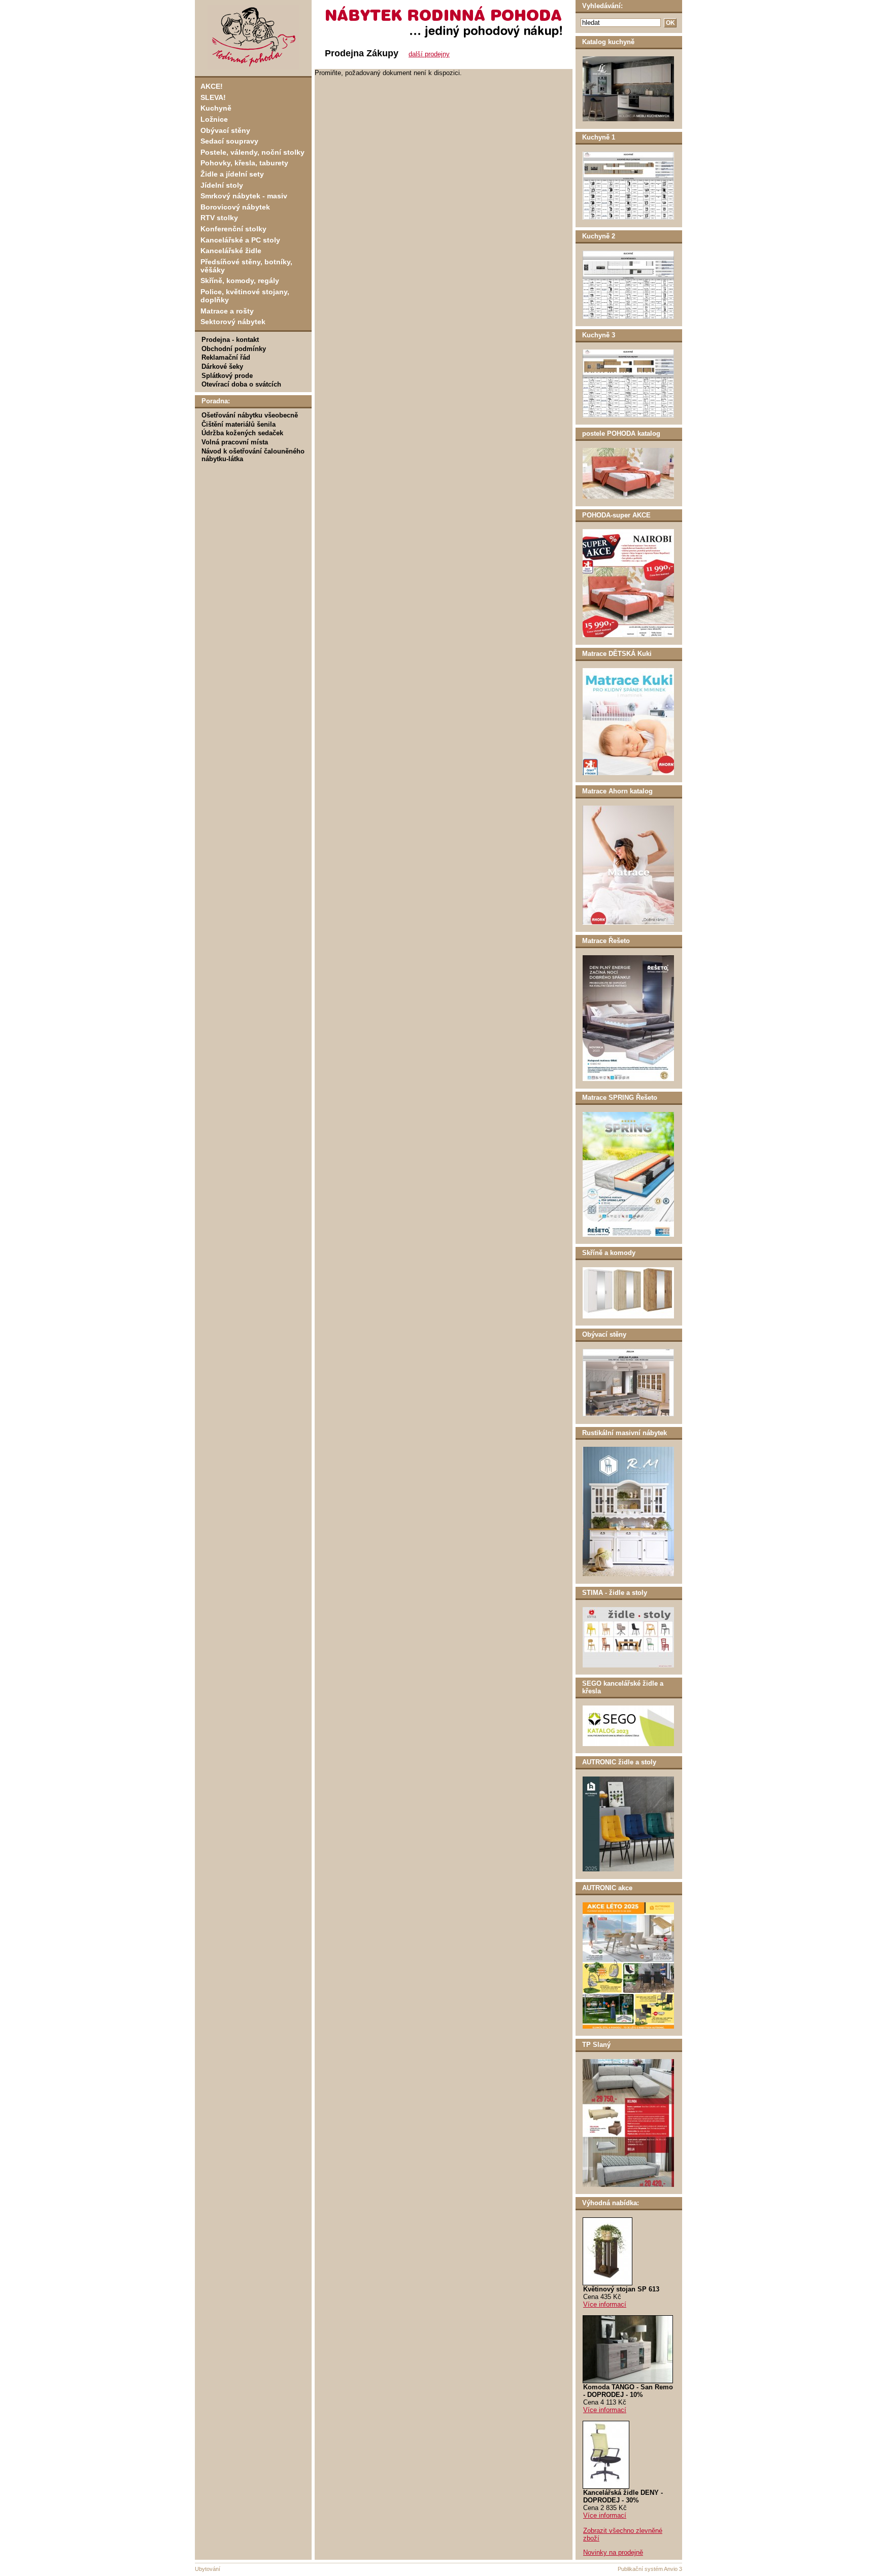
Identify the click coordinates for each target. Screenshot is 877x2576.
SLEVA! (213, 97)
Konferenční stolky (233, 229)
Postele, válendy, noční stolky (252, 152)
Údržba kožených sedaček (242, 433)
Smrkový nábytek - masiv (244, 196)
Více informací (605, 2304)
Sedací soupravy (229, 141)
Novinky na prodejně (613, 2552)
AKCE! (212, 86)
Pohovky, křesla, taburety (244, 163)
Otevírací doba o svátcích (241, 384)
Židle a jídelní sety (232, 174)
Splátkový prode (227, 376)
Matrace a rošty (227, 311)
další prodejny (429, 54)
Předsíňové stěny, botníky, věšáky (246, 266)
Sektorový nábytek (233, 322)
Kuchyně (216, 108)
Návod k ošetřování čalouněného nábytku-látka (253, 455)
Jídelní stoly (222, 185)
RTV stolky (219, 218)
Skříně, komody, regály (240, 281)
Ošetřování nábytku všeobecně (250, 415)
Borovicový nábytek (235, 207)
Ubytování (208, 2569)
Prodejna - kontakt (230, 340)
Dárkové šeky (222, 367)
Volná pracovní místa (235, 442)
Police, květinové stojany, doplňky (245, 296)
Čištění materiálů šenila (239, 424)
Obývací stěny (225, 130)
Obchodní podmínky (234, 349)
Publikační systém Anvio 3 (650, 2569)
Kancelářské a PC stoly (240, 240)
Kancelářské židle (231, 251)
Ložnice (214, 119)
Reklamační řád (226, 357)
